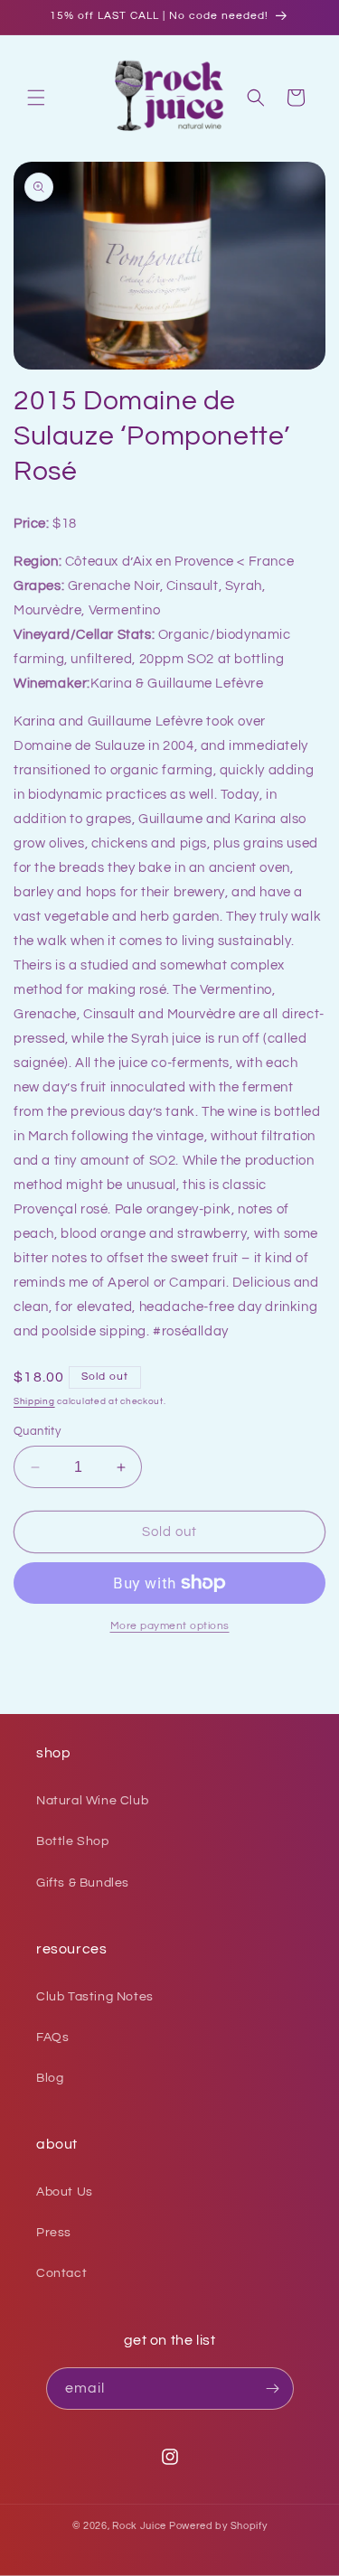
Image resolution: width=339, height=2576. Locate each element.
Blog (50, 2078)
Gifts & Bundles (83, 1883)
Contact (61, 2273)
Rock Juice (141, 2526)
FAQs (52, 2037)
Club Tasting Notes (95, 1997)
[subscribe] (273, 2389)
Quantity (37, 1431)
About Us (65, 2192)
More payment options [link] (170, 1626)
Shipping (34, 1401)
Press (54, 2233)
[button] (36, 98)
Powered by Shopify (218, 2526)
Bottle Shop (73, 1841)
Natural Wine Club (92, 1801)
